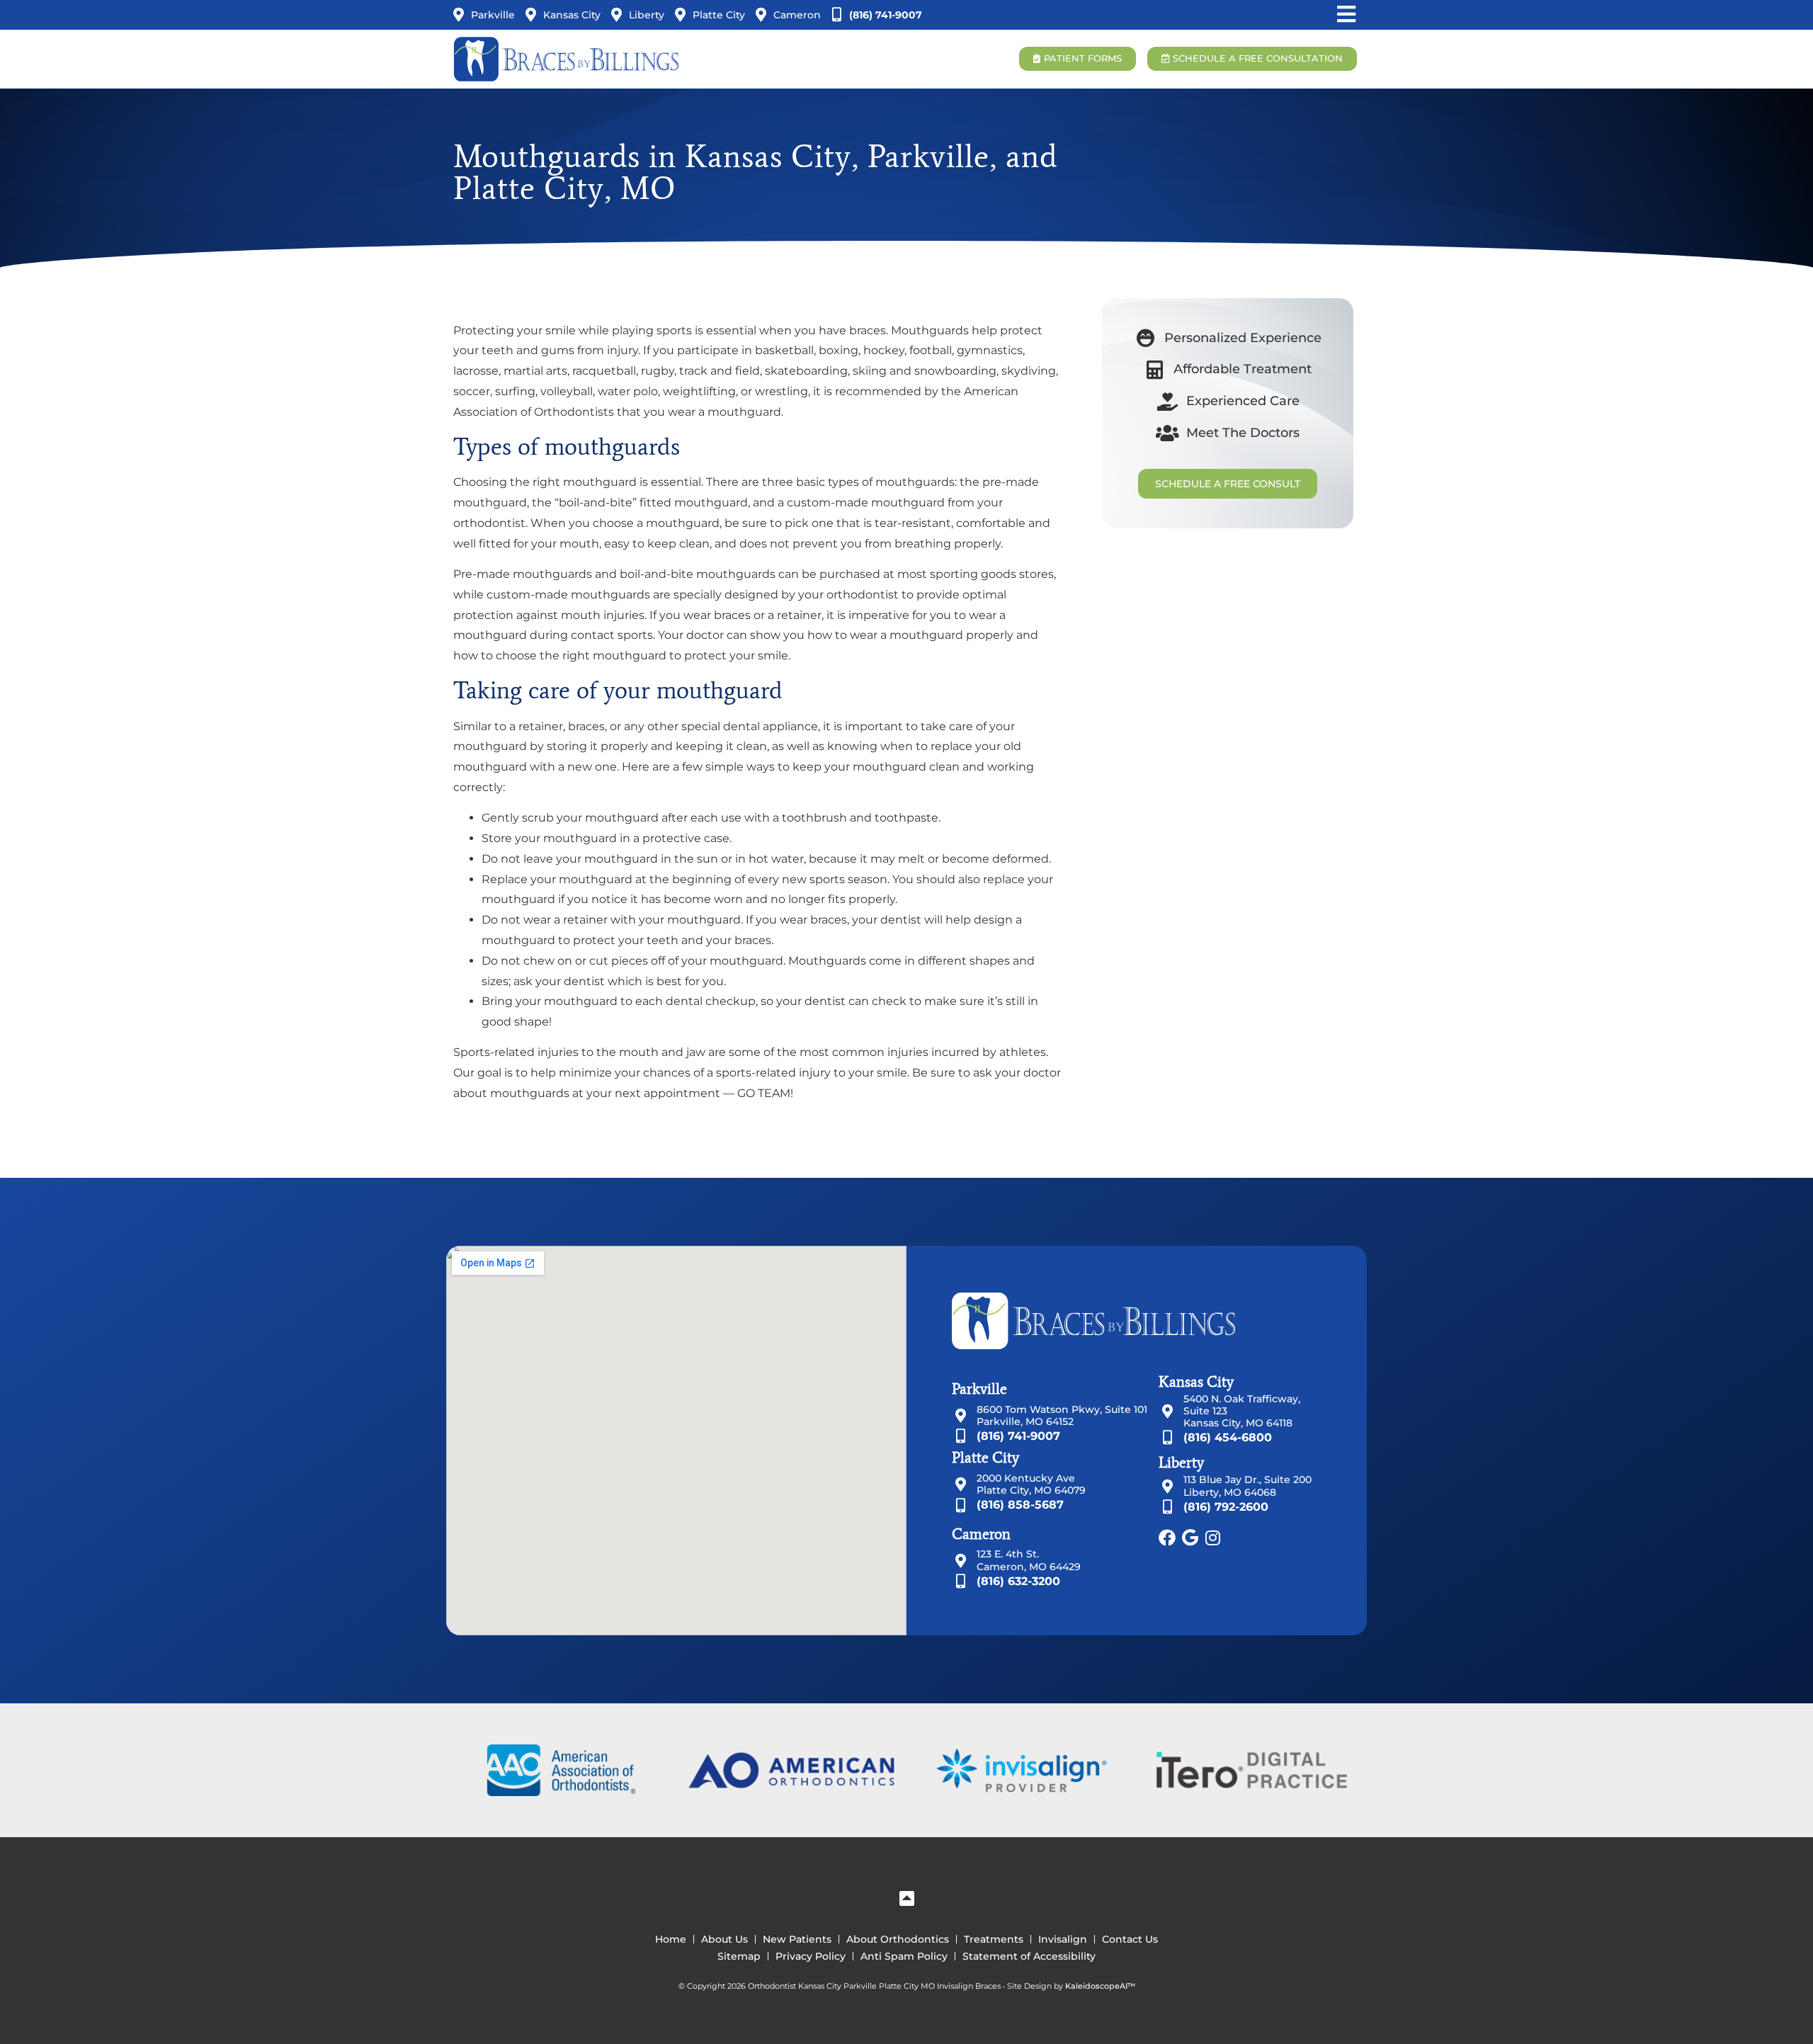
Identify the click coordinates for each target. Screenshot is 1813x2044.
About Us (724, 1939)
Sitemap (739, 1956)
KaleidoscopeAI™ (1100, 1987)
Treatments (994, 1939)
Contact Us (1130, 1939)
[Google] (1190, 1538)
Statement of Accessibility (1029, 1956)
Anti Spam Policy (904, 1956)
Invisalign (1063, 1939)
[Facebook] (1167, 1538)
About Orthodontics (898, 1939)
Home (671, 1939)
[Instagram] (1212, 1538)
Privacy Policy (811, 1956)
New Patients (797, 1939)
